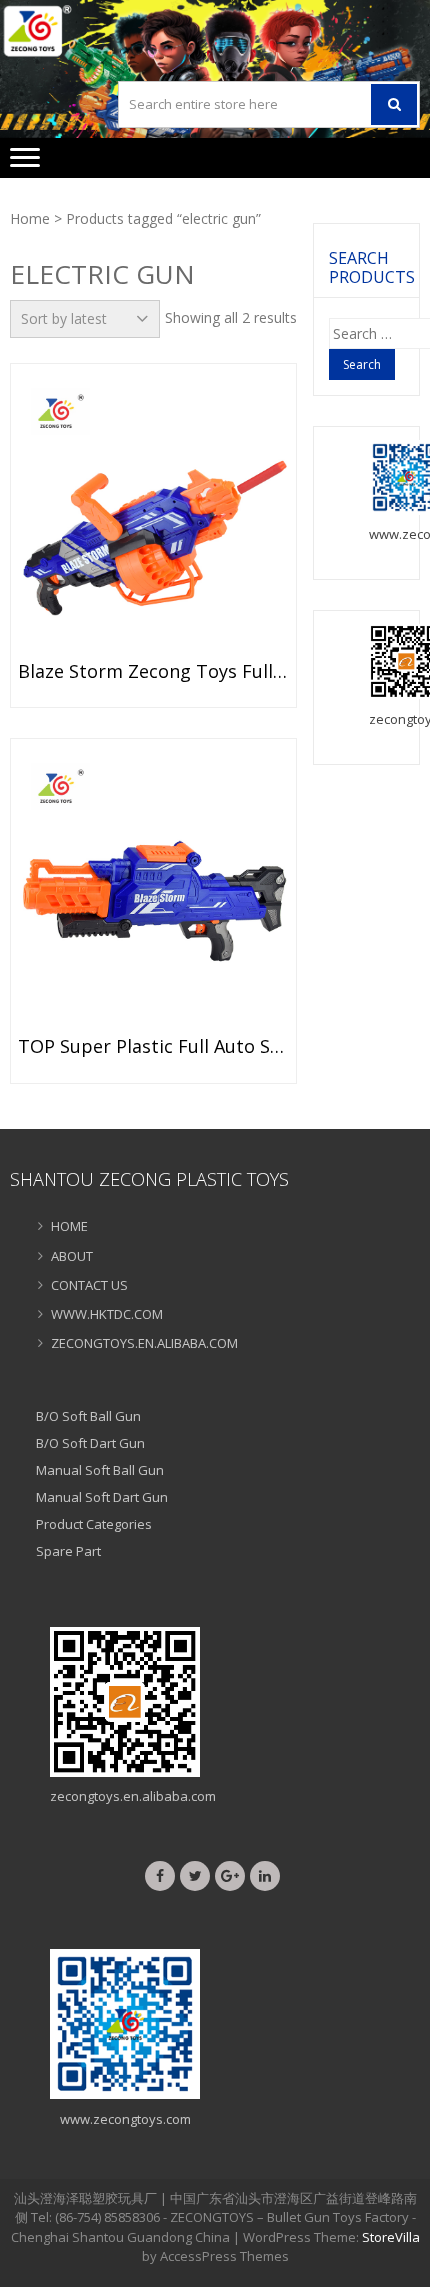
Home (30, 218)
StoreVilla (391, 2237)
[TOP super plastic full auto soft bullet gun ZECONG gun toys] (153, 892)
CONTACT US (89, 1285)
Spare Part (68, 1551)
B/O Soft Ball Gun (88, 1416)
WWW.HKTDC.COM (107, 1314)
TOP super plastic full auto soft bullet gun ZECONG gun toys (153, 1047)
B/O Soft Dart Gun (90, 1443)
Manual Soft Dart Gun (102, 1497)
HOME (69, 1226)
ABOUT (72, 1256)
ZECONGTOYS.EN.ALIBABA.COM (144, 1343)
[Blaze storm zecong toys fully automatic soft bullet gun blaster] (153, 517)
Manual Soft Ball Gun (100, 1470)
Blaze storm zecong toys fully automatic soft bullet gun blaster (153, 672)
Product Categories (94, 1524)
